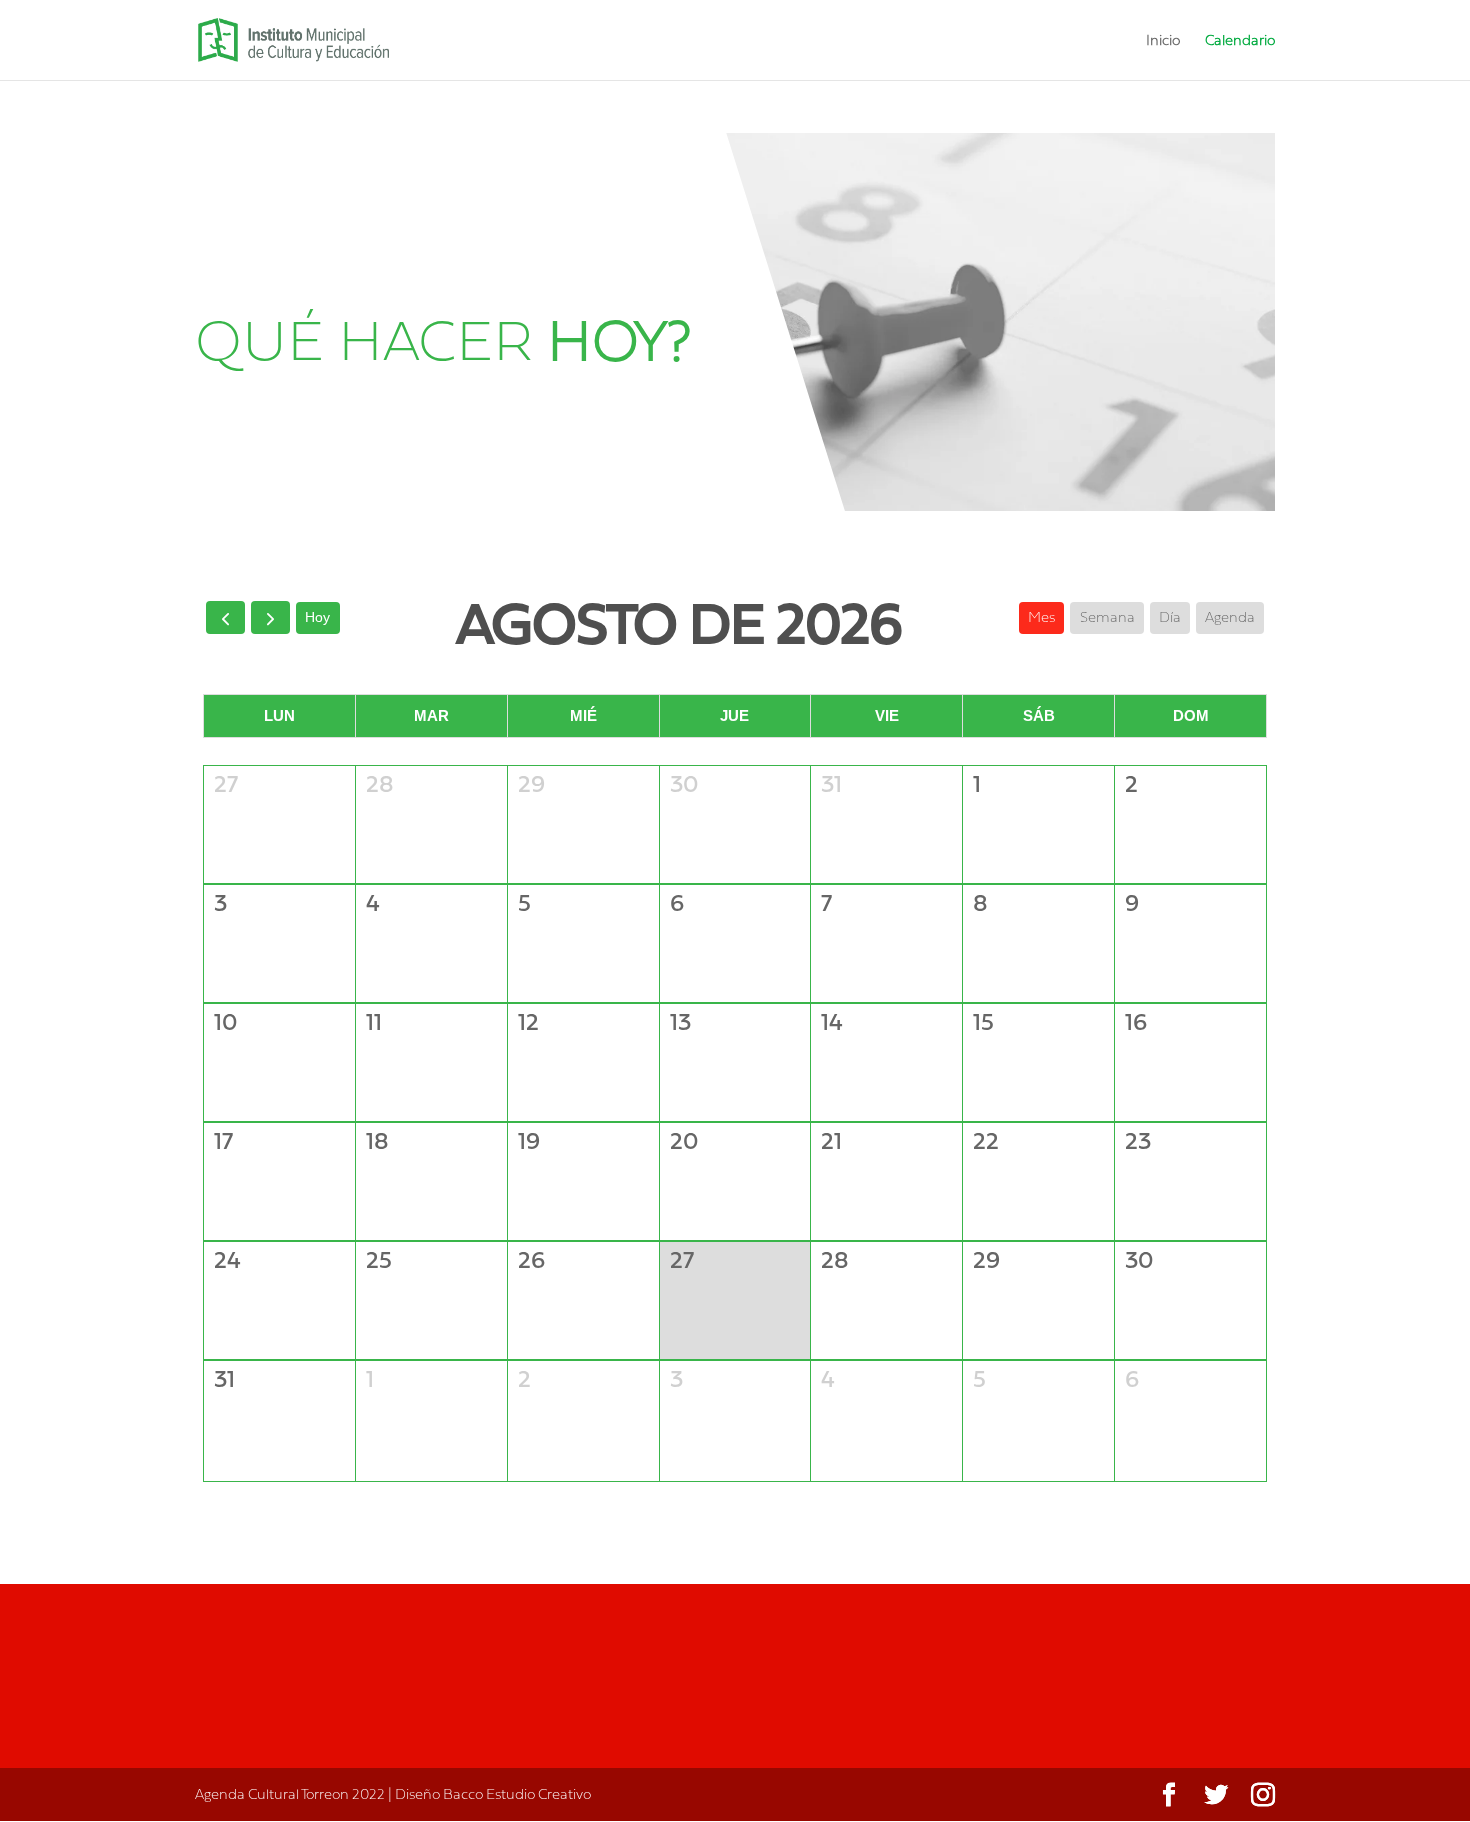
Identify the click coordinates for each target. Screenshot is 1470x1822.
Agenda (1230, 617)
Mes (1041, 617)
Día (1170, 617)
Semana (1107, 617)
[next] (270, 617)
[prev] (225, 617)
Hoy (317, 617)
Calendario (1240, 40)
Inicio (1163, 40)
